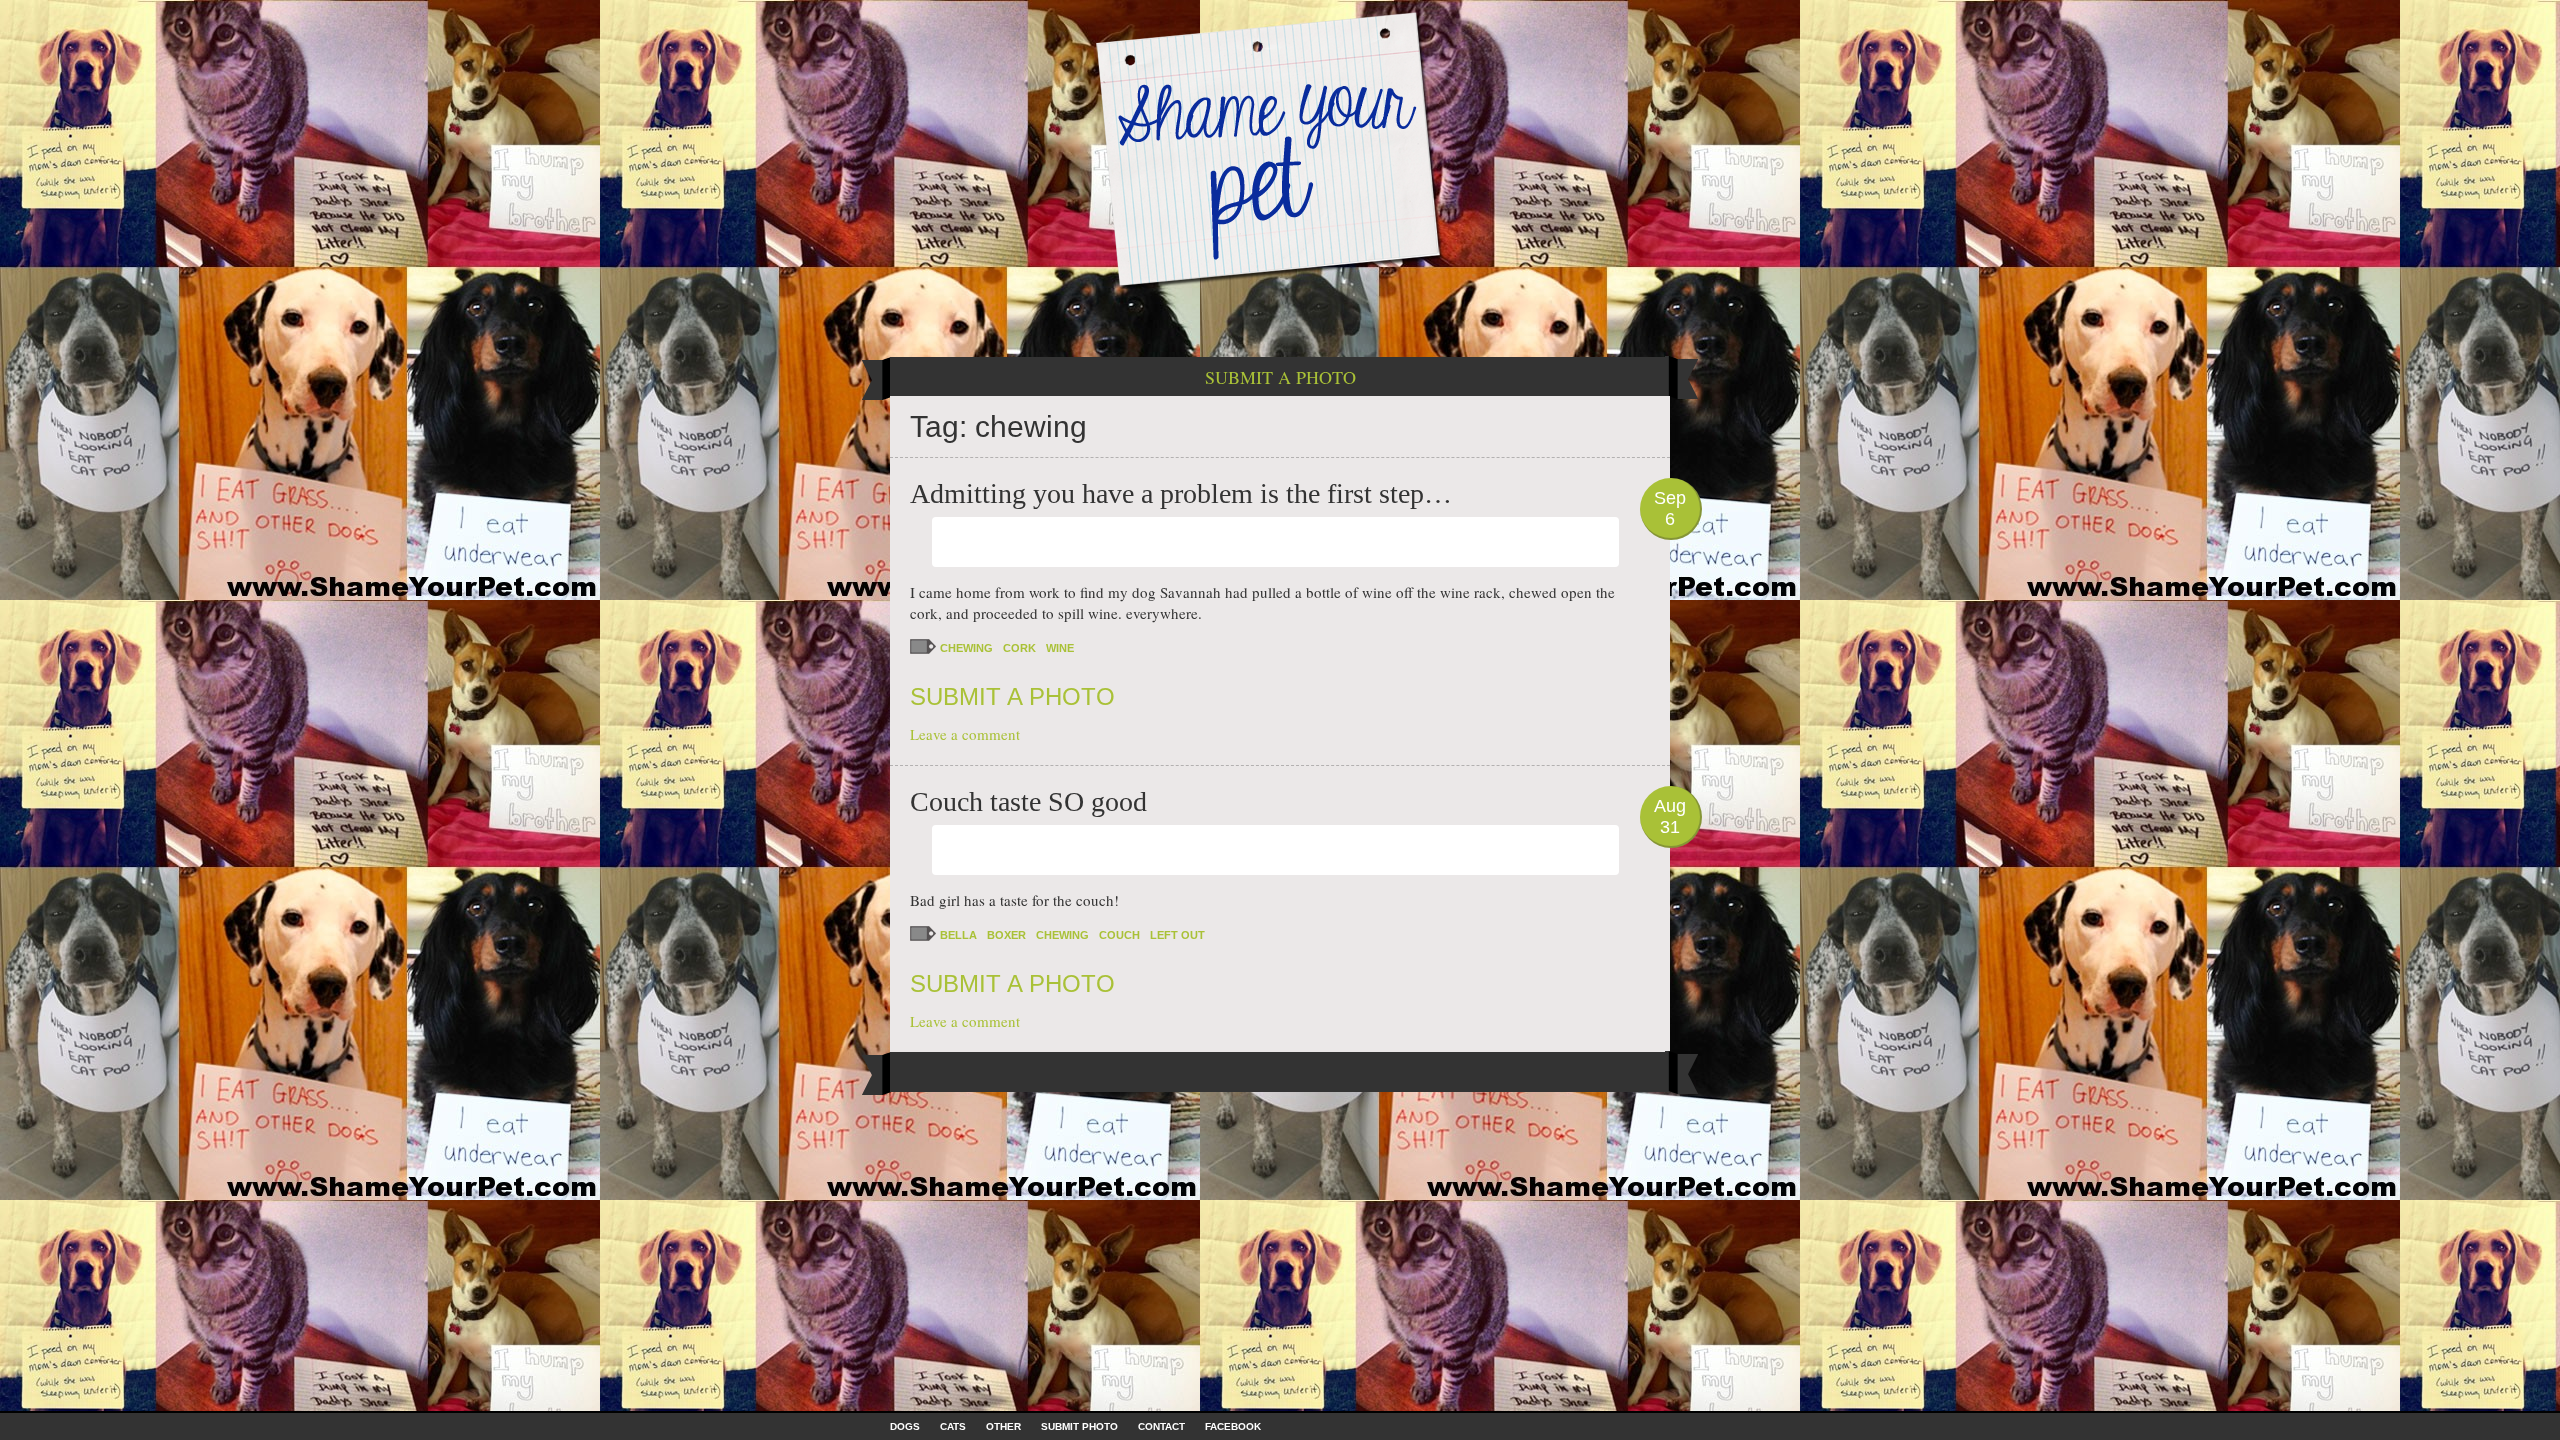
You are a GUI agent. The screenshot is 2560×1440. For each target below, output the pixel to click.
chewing (966, 648)
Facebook (1233, 1426)
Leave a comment (965, 734)
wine (1060, 648)
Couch (1119, 935)
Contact (1161, 1426)
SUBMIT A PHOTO (1280, 377)
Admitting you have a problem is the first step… (1181, 493)
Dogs (905, 1426)
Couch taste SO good (1028, 801)
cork (1019, 648)
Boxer (1006, 935)
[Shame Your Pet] (1280, 148)
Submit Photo (1079, 1426)
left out (1177, 935)
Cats (953, 1426)
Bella (958, 935)
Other (1003, 1426)
